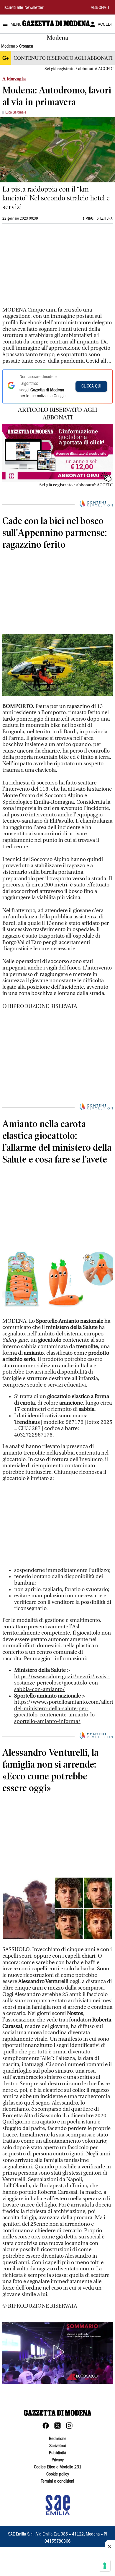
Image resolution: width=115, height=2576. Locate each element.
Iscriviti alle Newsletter (23, 8)
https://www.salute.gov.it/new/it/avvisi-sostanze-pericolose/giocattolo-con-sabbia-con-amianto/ (62, 1683)
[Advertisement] (47, 268)
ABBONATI (100, 8)
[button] (57, 2352)
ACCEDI (105, 25)
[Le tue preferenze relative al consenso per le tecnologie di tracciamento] (105, 2566)
